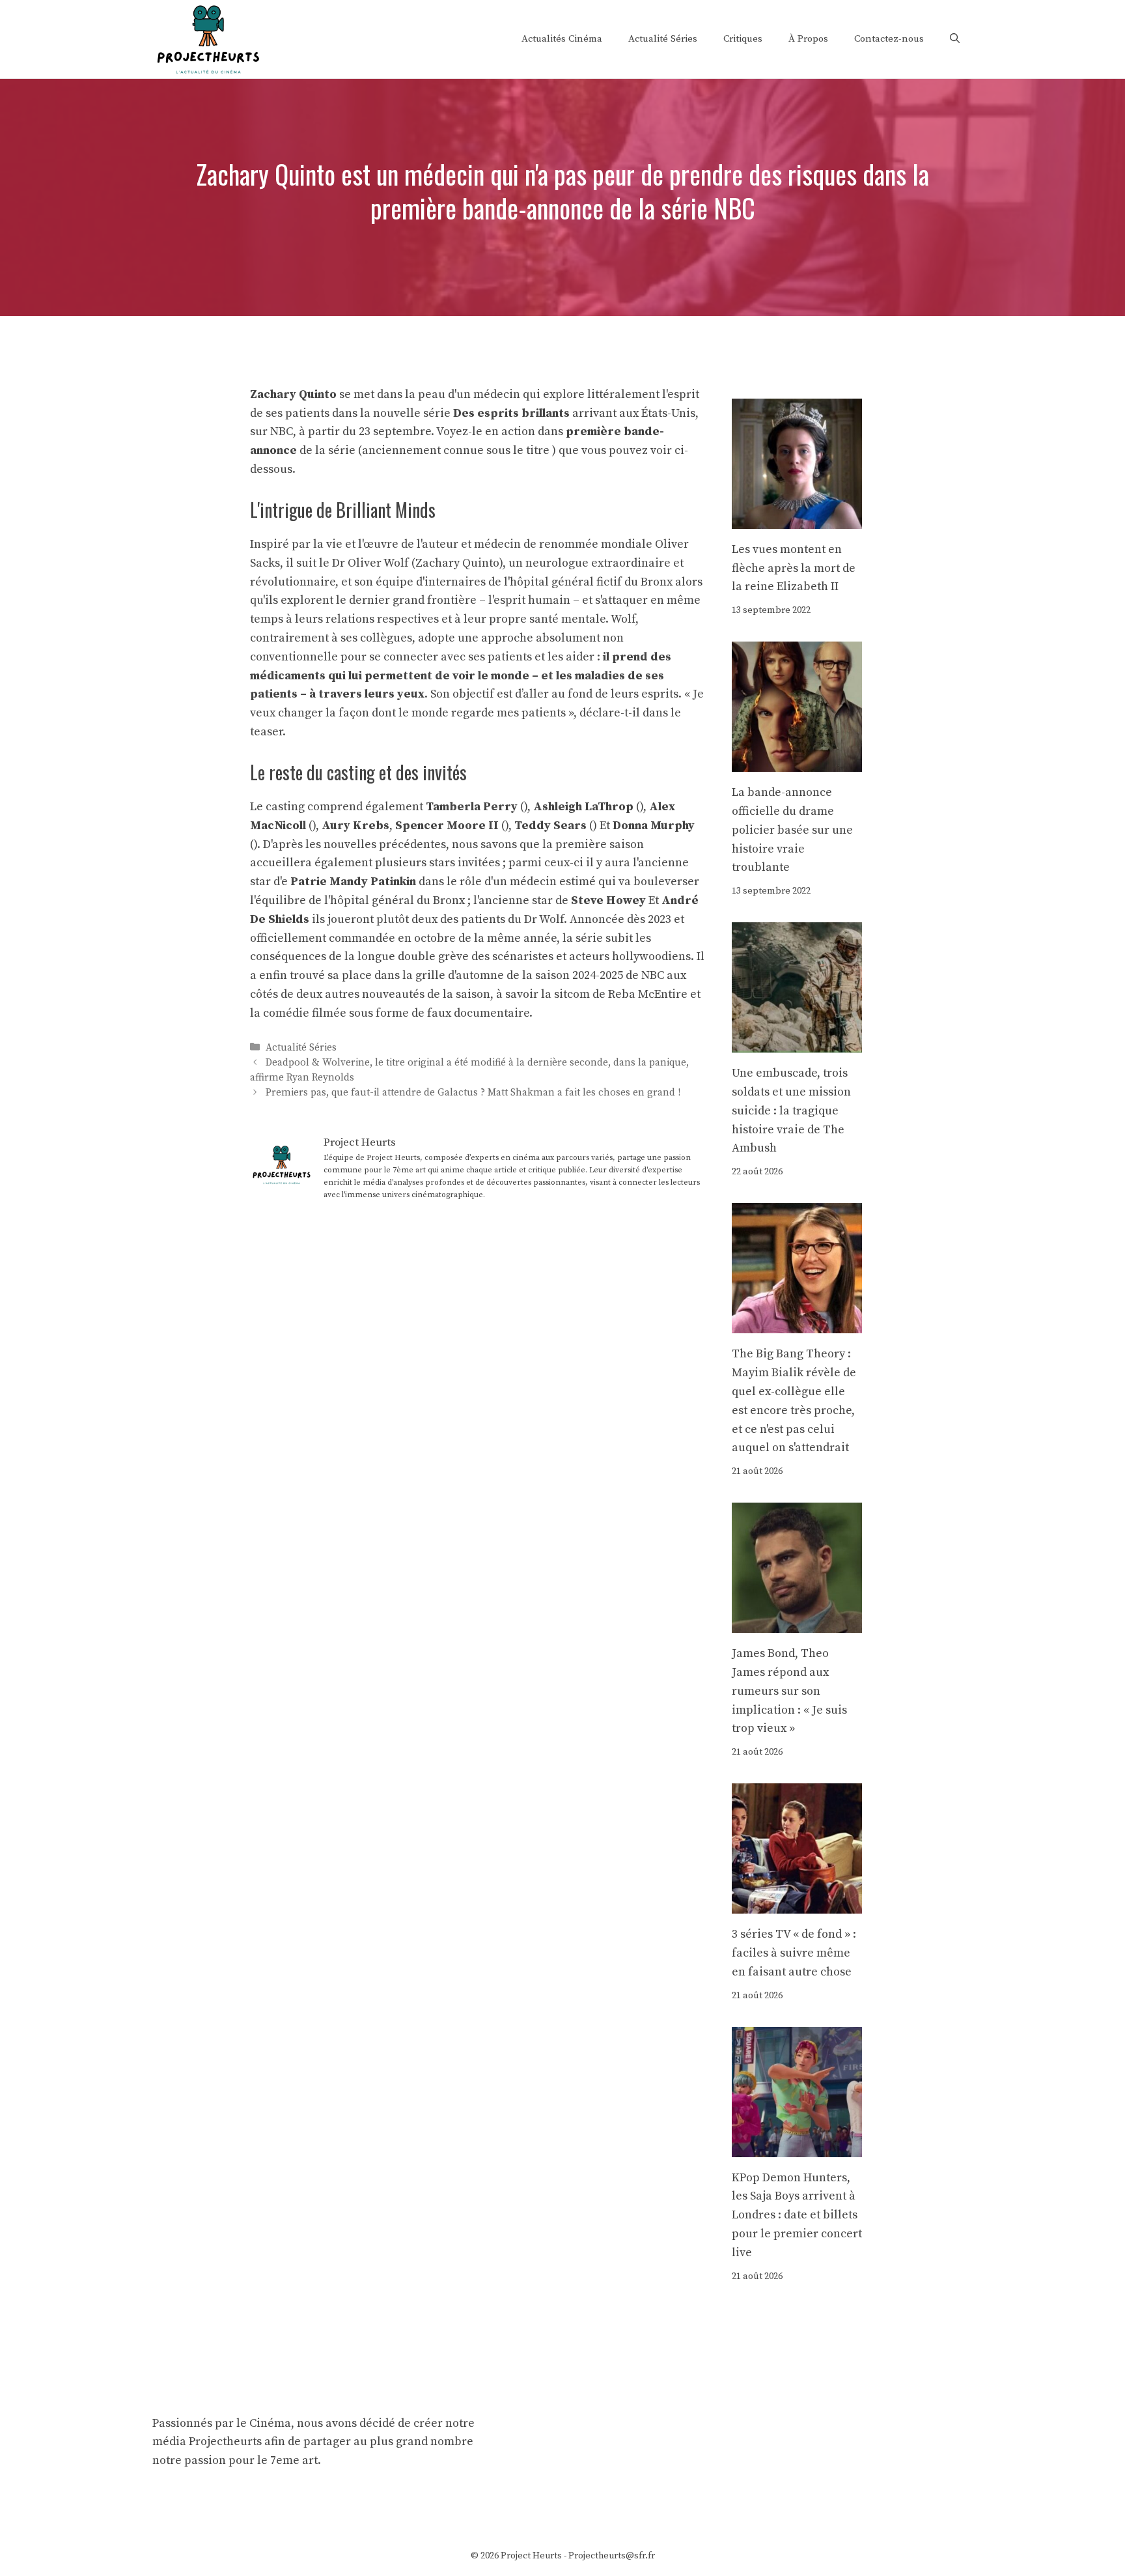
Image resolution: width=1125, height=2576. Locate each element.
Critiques (743, 39)
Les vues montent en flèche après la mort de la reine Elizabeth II (794, 568)
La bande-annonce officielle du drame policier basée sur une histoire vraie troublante (792, 830)
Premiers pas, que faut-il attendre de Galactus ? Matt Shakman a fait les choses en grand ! (473, 1093)
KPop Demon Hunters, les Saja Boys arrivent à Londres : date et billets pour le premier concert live (797, 2215)
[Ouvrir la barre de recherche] (955, 39)
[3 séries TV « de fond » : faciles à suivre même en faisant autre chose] (797, 1904)
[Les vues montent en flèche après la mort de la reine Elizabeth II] (797, 519)
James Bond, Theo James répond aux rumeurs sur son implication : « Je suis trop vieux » (789, 1691)
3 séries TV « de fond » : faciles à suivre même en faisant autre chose (794, 1953)
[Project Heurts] (208, 38)
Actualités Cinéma (562, 39)
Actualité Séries (663, 39)
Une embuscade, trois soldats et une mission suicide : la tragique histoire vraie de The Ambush (791, 1111)
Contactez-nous (889, 39)
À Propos (808, 39)
